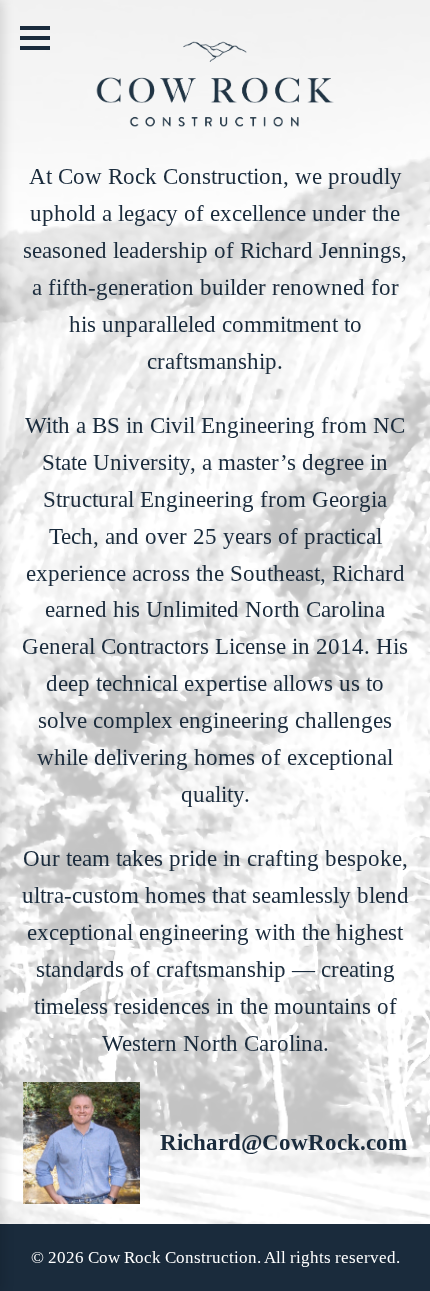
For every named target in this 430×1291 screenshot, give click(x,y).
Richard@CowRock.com (283, 1142)
